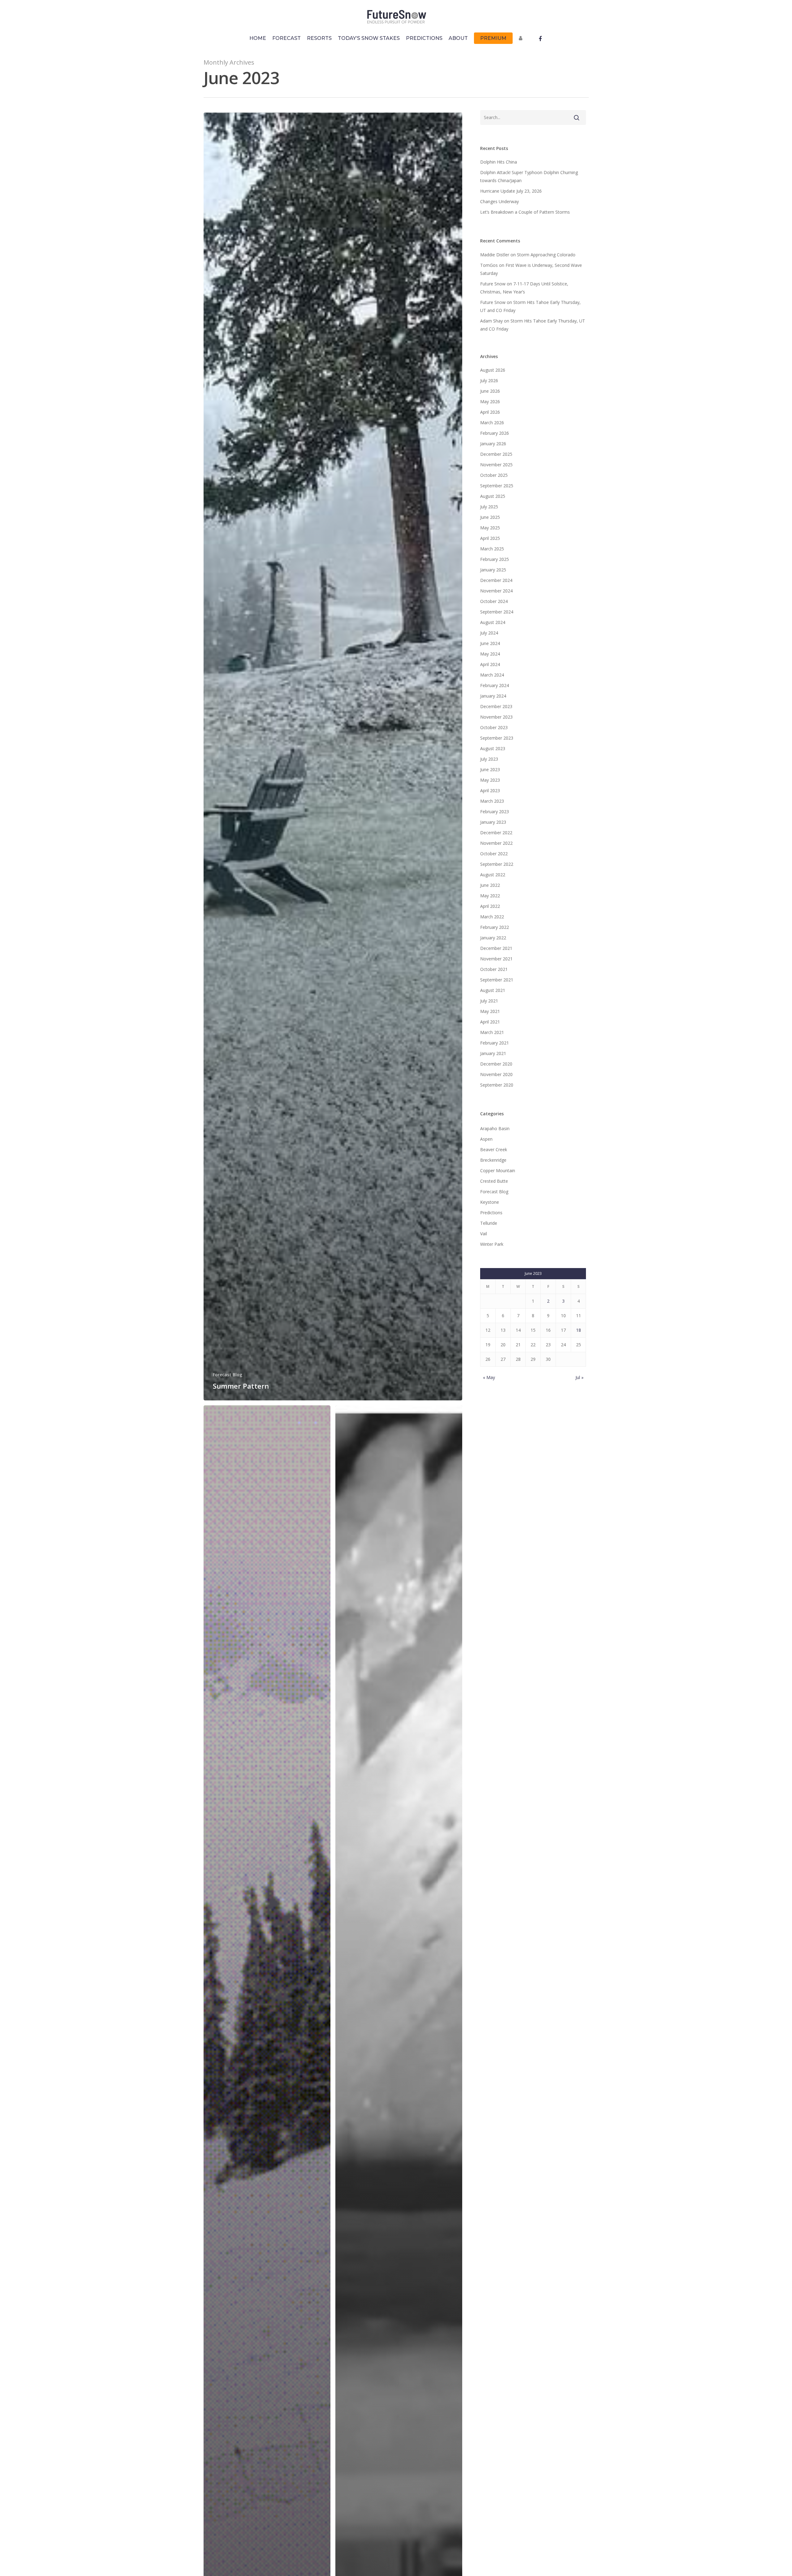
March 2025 (492, 549)
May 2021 (490, 1011)
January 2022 (493, 938)
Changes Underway (499, 201)
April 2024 (490, 664)
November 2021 (496, 959)
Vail (484, 1234)
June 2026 (490, 391)
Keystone (490, 1202)
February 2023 (495, 812)
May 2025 (490, 528)
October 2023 (494, 727)
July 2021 (489, 1001)
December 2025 (496, 454)
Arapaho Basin (495, 1128)
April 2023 (490, 790)
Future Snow (493, 284)
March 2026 (492, 423)
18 (579, 1330)
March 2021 (492, 1032)
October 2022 (494, 854)
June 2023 (490, 769)
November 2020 (496, 1074)
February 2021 (495, 1043)
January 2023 (493, 822)
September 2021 (497, 980)
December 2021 (496, 948)
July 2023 (489, 759)
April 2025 (490, 538)
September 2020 (497, 1085)
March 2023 (492, 801)
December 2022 (496, 833)
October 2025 (494, 475)
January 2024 (493, 696)
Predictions (491, 1213)
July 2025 (489, 507)
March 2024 (492, 675)
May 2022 (490, 896)
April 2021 (490, 1022)
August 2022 (493, 875)
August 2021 (493, 990)
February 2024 (495, 685)
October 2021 (494, 969)
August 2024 (493, 622)
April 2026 (490, 412)
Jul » (579, 1377)
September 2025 (497, 486)
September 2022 (497, 864)
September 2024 (497, 612)
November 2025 (496, 465)
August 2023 (493, 748)
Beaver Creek (494, 1149)
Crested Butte (494, 1181)
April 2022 (490, 906)
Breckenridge (493, 1160)
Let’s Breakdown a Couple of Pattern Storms (525, 212)
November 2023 (496, 717)
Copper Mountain (498, 1171)
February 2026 (495, 433)
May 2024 (490, 654)
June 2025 (490, 517)
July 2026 (489, 380)
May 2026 (490, 402)
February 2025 (495, 559)
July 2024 (489, 633)
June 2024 (490, 643)
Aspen (486, 1139)
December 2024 (496, 580)
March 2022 (492, 917)
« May (489, 1377)
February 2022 (495, 927)
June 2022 (490, 885)
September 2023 (497, 738)
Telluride (489, 1223)
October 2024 (494, 601)
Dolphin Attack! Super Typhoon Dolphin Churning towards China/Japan (529, 176)
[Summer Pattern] (333, 757)
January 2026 (493, 444)
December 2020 (496, 1064)
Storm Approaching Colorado (546, 255)
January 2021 (493, 1053)
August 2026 (493, 370)
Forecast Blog (228, 1375)
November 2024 (496, 591)
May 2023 (490, 780)
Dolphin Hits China (499, 162)
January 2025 (493, 570)
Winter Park (492, 1244)
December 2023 (496, 706)
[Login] (522, 41)
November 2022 (496, 843)
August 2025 (493, 496)
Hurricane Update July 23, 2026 (511, 191)
